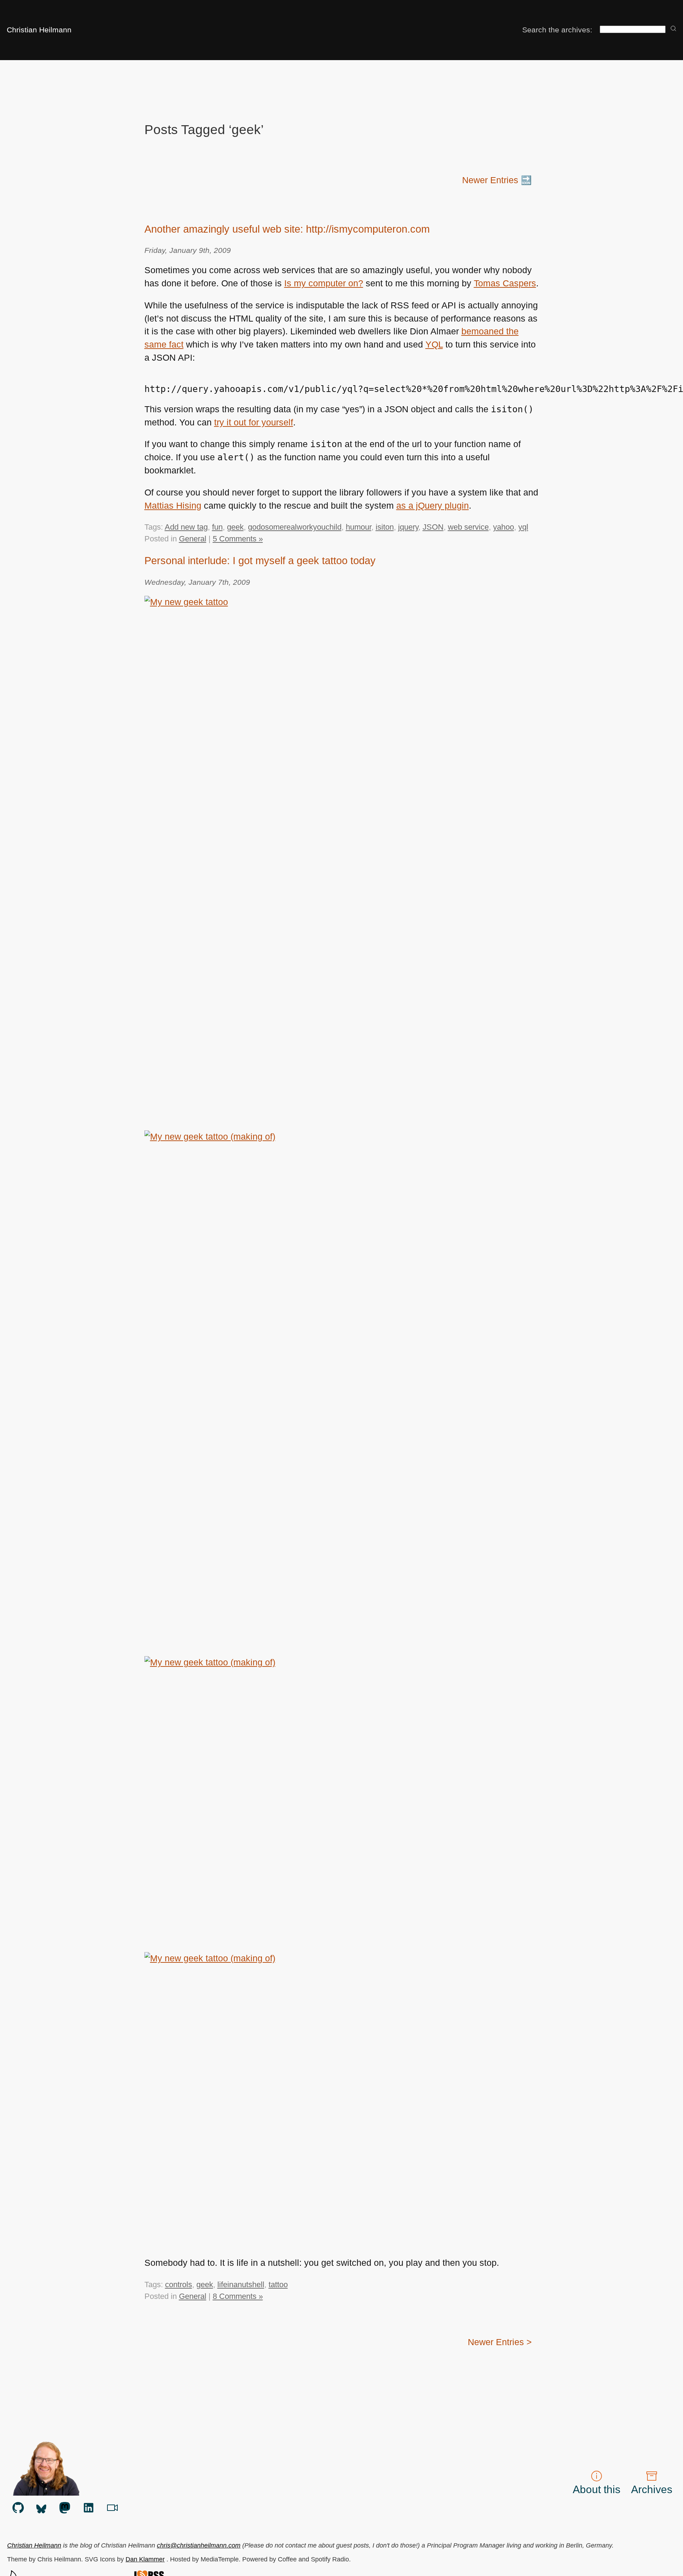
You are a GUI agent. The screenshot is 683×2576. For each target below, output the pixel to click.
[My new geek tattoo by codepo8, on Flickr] (342, 859)
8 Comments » (238, 2296)
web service (468, 527)
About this (597, 2489)
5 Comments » (238, 539)
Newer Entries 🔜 (497, 180)
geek (235, 527)
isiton (385, 527)
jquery (408, 527)
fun (217, 527)
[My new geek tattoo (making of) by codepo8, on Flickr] (342, 1393)
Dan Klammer (145, 2559)
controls (179, 2285)
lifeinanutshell (241, 2285)
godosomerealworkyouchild (295, 527)
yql (523, 527)
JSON (433, 527)
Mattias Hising (173, 506)
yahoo (504, 527)
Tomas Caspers (505, 283)
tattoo (278, 2285)
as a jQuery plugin (433, 506)
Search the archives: (557, 30)
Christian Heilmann (39, 30)
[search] (673, 29)
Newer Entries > (500, 2342)
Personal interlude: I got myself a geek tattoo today (260, 561)
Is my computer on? (324, 283)
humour (359, 527)
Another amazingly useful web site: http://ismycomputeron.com (287, 229)
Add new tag (186, 527)
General (193, 539)
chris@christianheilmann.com (199, 2545)
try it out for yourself (254, 422)
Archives (652, 2489)
